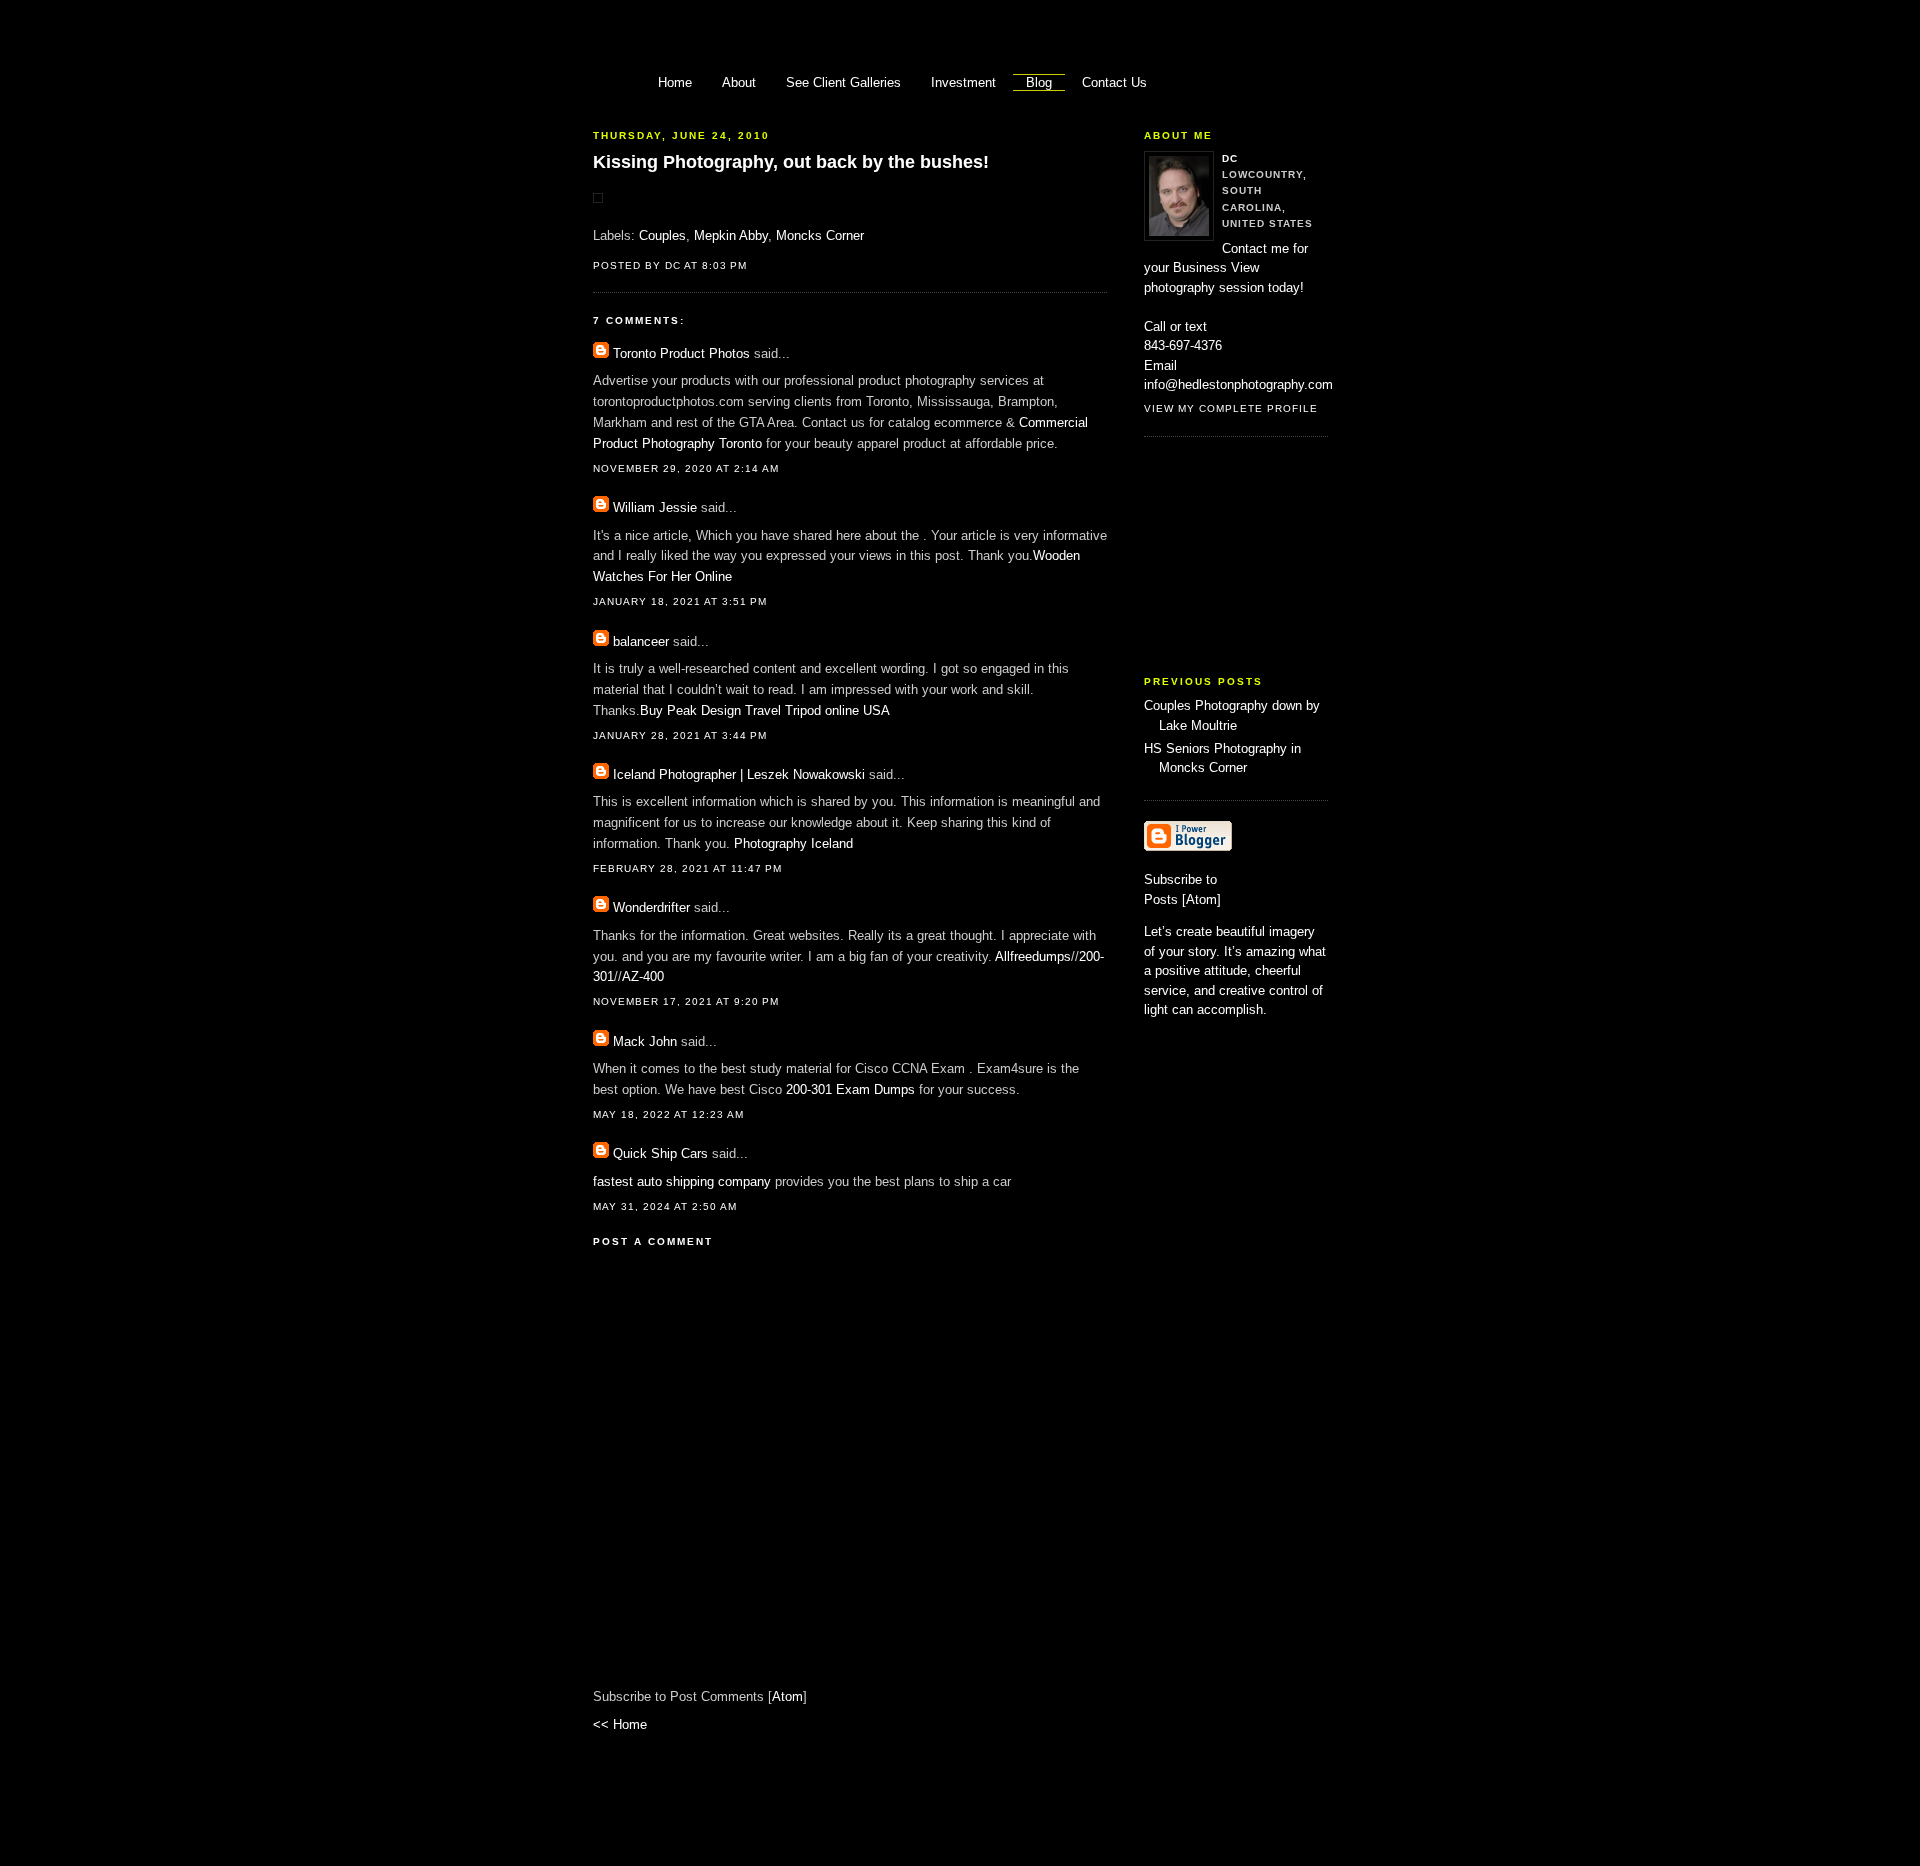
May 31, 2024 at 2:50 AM (665, 1206)
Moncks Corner (820, 235)
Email (1160, 365)
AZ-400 (643, 976)
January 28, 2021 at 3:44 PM (680, 735)
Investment (963, 82)
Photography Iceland (793, 843)
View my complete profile (1231, 408)
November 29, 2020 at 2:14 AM (686, 468)
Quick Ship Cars (660, 1153)
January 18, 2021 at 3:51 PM (680, 601)
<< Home (620, 1724)
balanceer (641, 641)
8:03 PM (724, 265)
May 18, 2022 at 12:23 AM (668, 1114)
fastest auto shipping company (682, 1181)
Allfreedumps (1033, 956)
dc (1230, 158)
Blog (1039, 82)
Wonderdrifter (651, 907)
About (739, 82)
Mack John (645, 1041)
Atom (787, 1696)
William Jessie (655, 507)
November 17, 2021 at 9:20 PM (686, 1001)
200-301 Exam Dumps (850, 1089)
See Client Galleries (843, 82)
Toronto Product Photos (681, 353)
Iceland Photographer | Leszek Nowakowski (739, 774)
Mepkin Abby (731, 235)
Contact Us (1114, 82)
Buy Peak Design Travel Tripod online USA (765, 710)
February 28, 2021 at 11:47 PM (687, 868)
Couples (662, 235)
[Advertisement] (1244, 556)
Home (675, 82)
